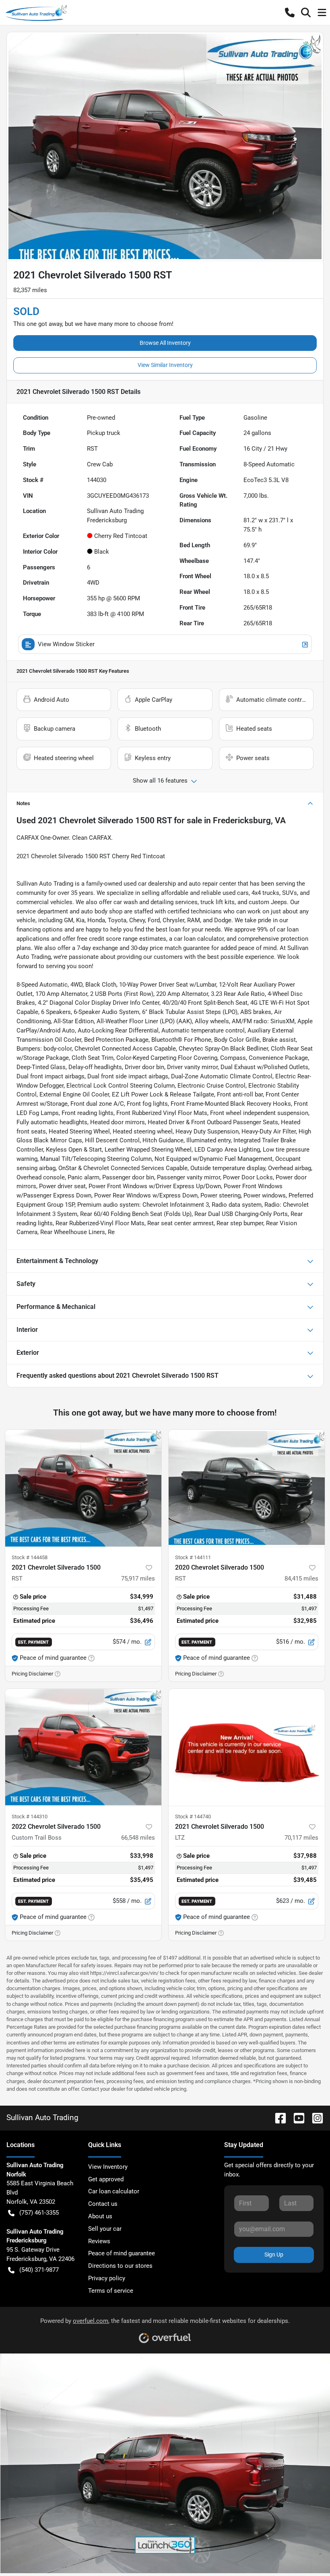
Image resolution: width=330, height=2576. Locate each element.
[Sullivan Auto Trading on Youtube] (296, 2117)
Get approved (106, 2179)
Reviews (99, 2241)
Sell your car (105, 2229)
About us (100, 2216)
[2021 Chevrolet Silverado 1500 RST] (83, 1488)
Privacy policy (107, 2278)
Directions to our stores (120, 2266)
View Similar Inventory (165, 365)
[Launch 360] (165, 2545)
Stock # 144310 (30, 1817)
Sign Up (274, 2255)
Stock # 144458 (30, 1557)
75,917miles (138, 1579)
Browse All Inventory (165, 343)
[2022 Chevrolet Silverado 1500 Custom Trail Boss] (83, 1747)
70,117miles (301, 1838)
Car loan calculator (114, 2191)
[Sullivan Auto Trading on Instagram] (314, 2117)
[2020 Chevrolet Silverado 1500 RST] (247, 1488)
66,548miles (138, 1838)
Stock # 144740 (193, 1817)
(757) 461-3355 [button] (39, 2213)
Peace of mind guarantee (122, 2253)
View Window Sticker (66, 644)
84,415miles (301, 1579)
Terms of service (111, 2291)
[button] (290, 12)
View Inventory (108, 2167)
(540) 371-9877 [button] (39, 2270)
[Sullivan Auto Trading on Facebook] (277, 2117)
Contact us (103, 2204)
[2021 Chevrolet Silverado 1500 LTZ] (247, 1747)
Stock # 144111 (193, 1557)
